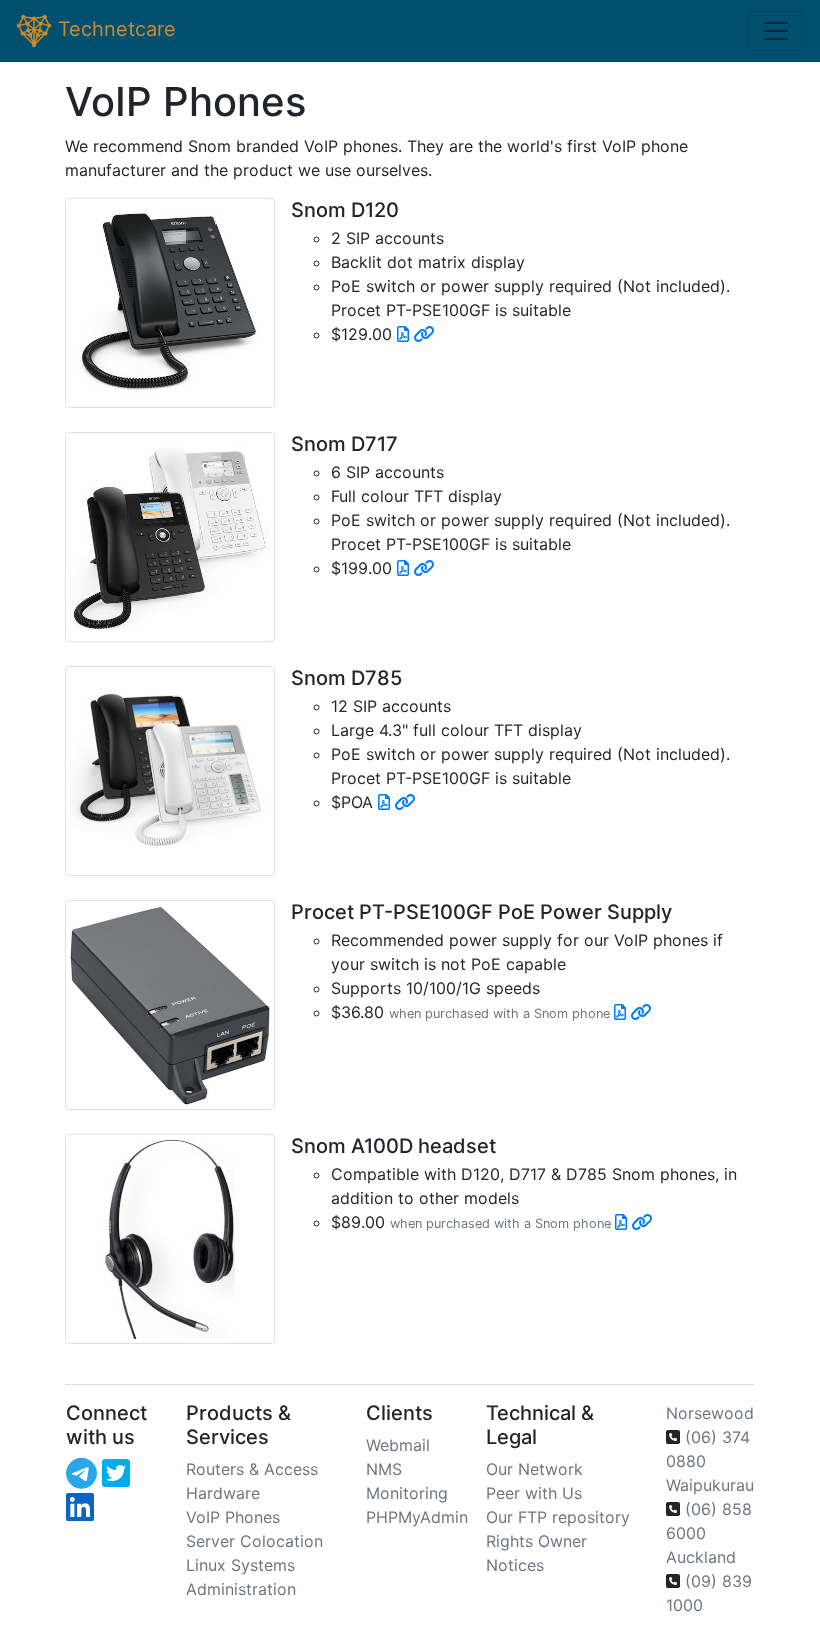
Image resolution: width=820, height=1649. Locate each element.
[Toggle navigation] (776, 31)
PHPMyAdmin (417, 1517)
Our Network (534, 1469)
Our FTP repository (558, 1517)
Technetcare (114, 29)
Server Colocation (254, 1541)
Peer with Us (534, 1493)
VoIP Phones (233, 1517)
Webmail (398, 1445)
